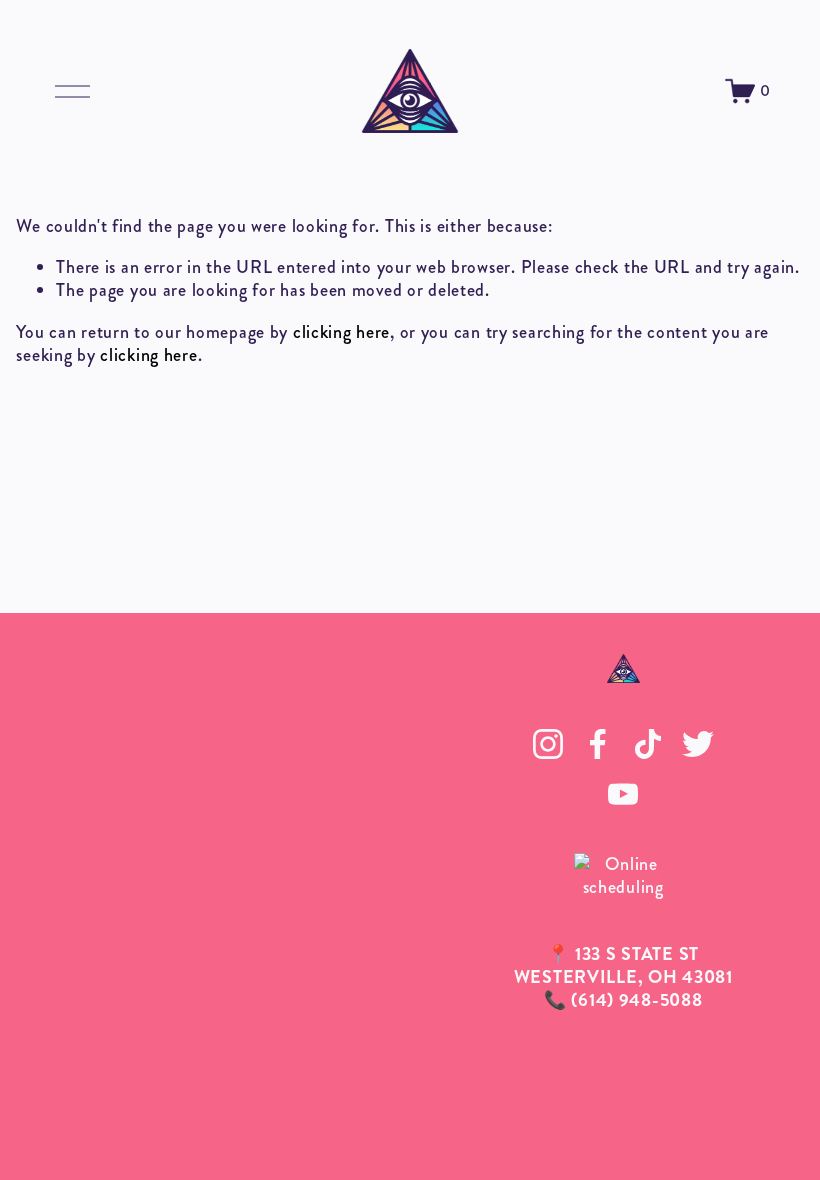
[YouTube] (623, 794)
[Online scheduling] (623, 887)
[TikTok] (648, 744)
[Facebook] (598, 744)
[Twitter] (698, 744)
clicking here (341, 332)
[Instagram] (548, 744)
